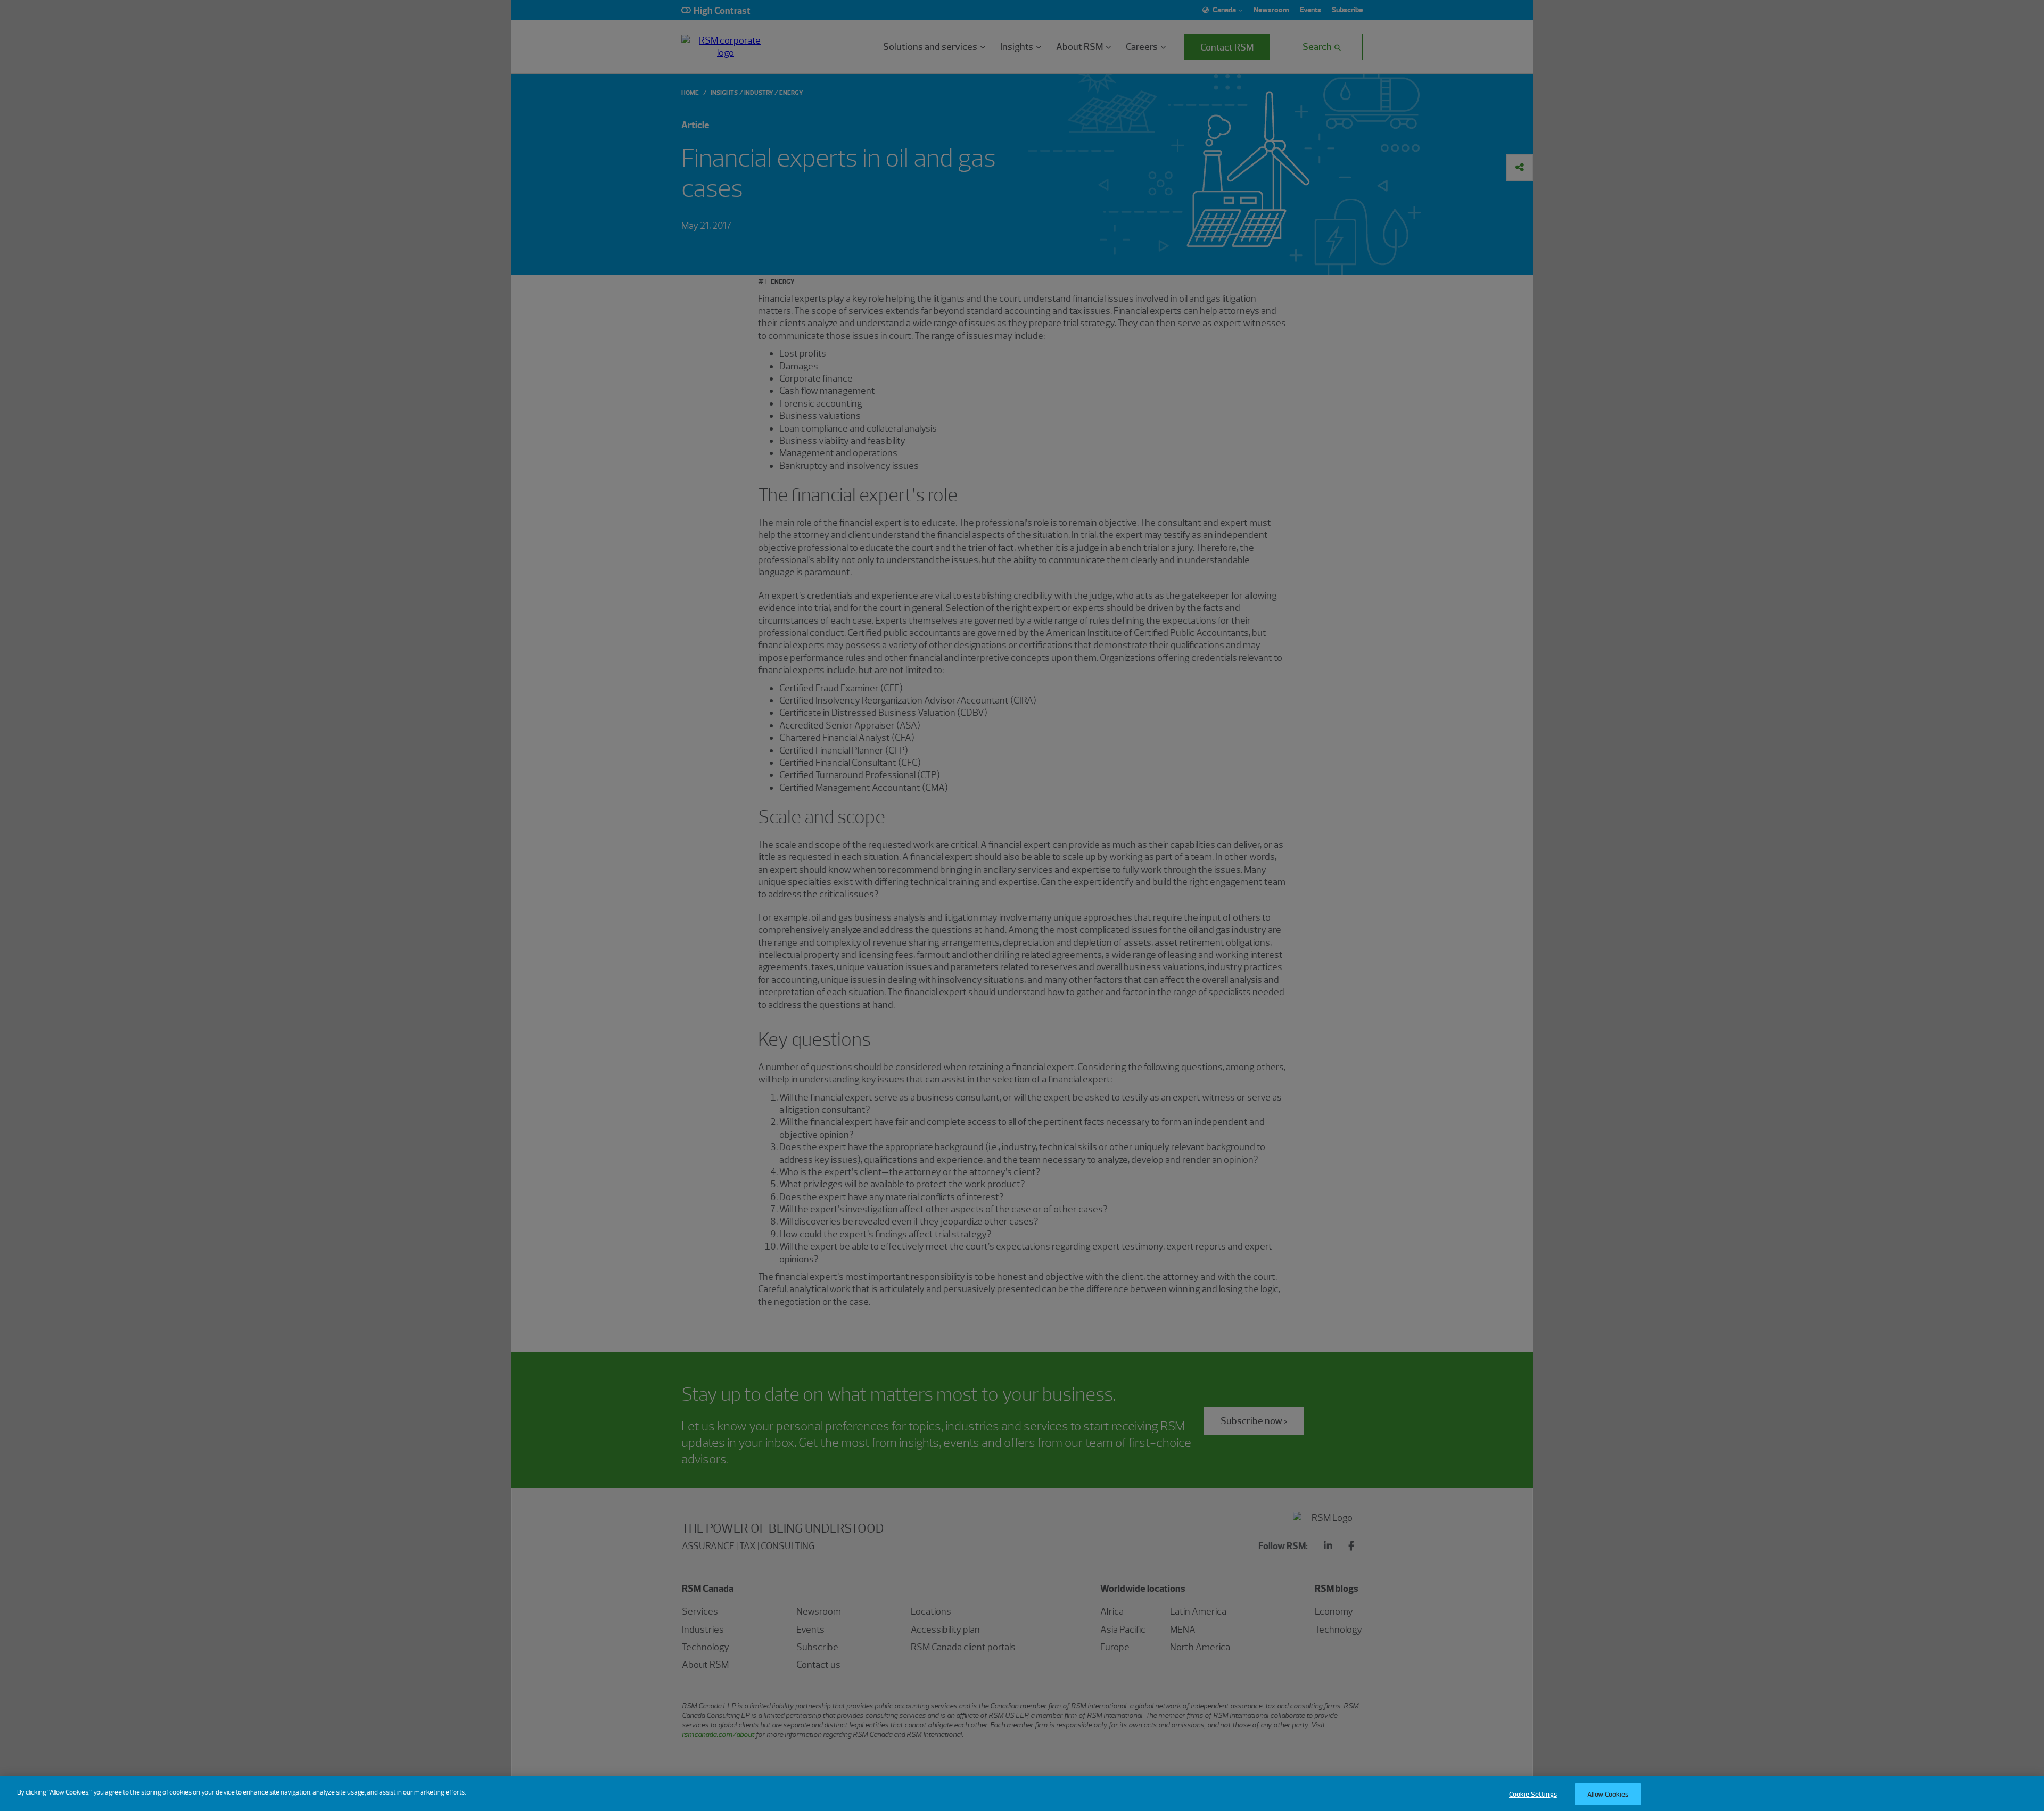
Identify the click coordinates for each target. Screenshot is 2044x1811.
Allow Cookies (1608, 1794)
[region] (1022, 1794)
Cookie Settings (1533, 1794)
